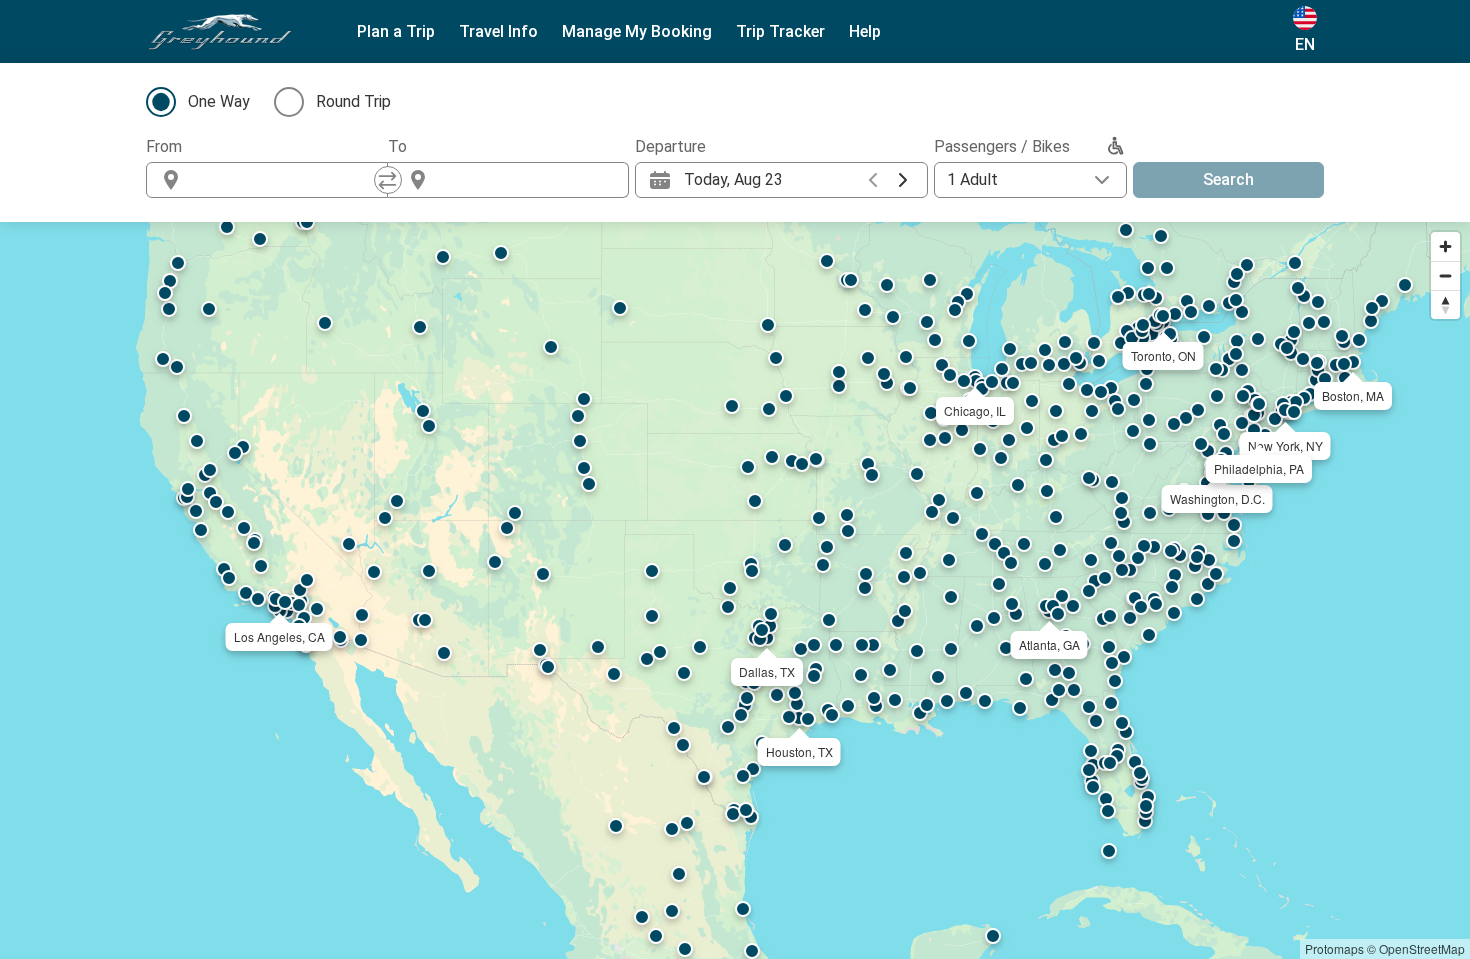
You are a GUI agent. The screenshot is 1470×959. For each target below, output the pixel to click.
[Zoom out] (1445, 275)
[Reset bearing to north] (1445, 304)
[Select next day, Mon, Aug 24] (903, 180)
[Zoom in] (1445, 246)
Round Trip (353, 101)
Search (1228, 179)
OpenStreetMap (1422, 948)
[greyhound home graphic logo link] (220, 32)
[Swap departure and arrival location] (388, 180)
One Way (219, 101)
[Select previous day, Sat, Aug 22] (873, 180)
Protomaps (1334, 948)
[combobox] (285, 180)
